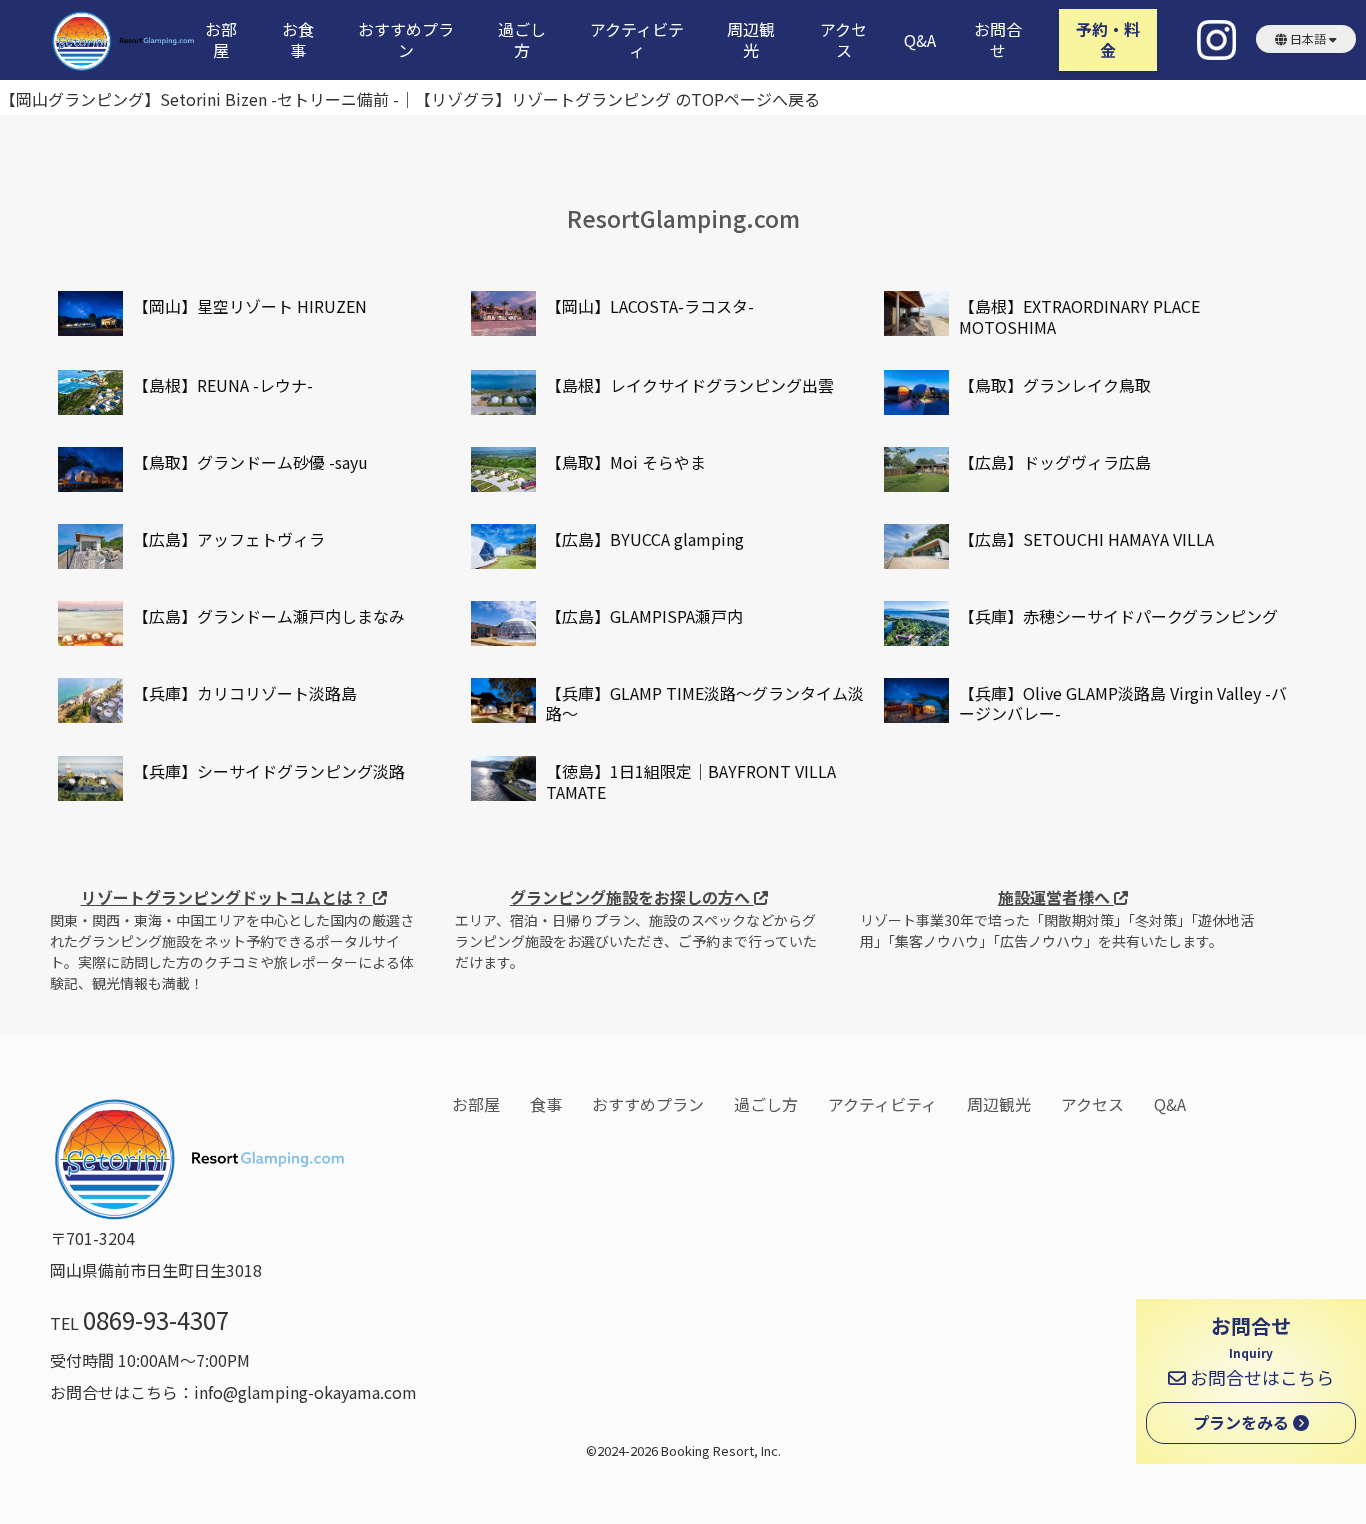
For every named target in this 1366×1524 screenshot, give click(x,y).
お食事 (298, 40)
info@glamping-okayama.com (305, 1392)
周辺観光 (751, 40)
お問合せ (998, 40)
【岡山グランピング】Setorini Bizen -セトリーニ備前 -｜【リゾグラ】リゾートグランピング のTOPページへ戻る (410, 99)
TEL (139, 1323)
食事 (546, 1104)
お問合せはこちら (1260, 1377)
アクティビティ (637, 40)
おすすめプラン (406, 40)
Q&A (920, 40)
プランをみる (1243, 1422)
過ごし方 (522, 40)
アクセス (843, 40)
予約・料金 (1108, 39)
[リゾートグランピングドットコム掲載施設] (90, 313)
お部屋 (221, 40)
